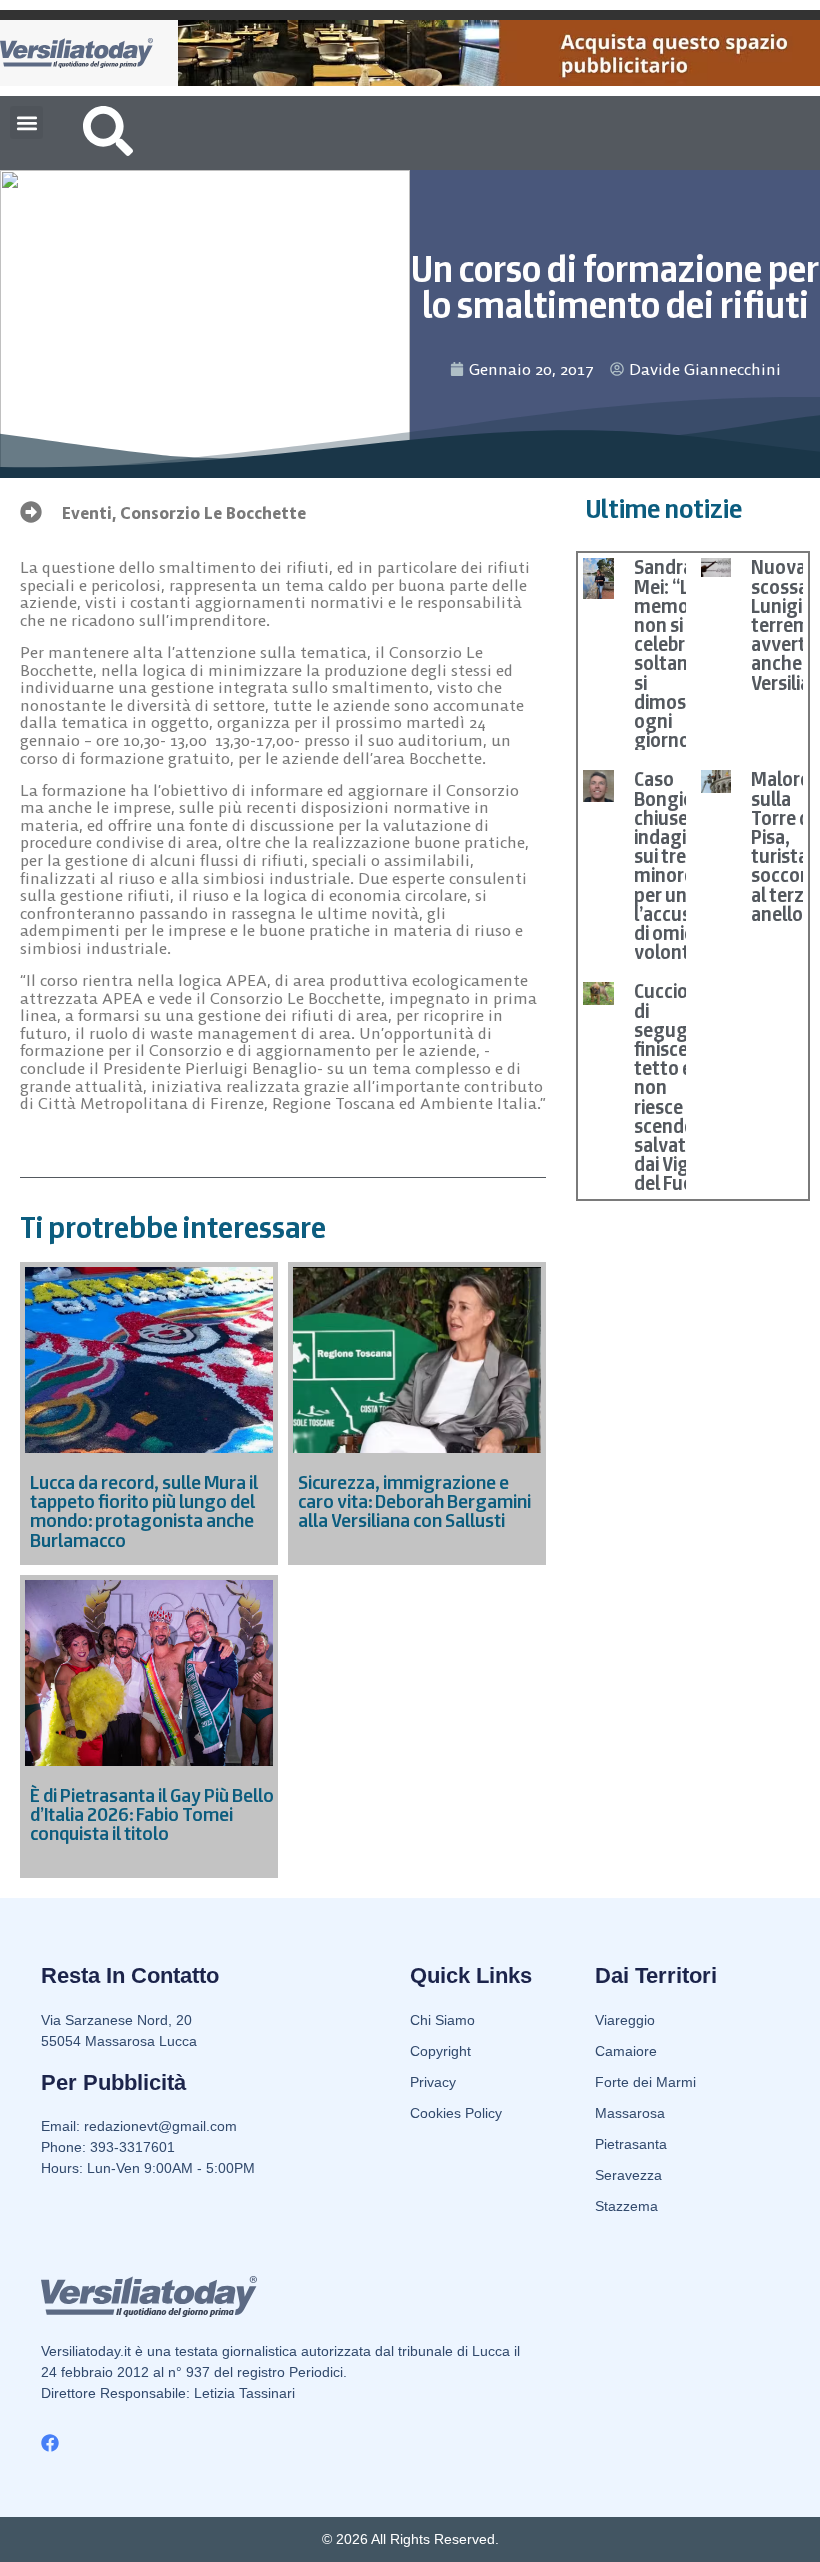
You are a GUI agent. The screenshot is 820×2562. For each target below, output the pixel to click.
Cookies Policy (456, 2113)
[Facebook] (50, 2443)
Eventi (87, 513)
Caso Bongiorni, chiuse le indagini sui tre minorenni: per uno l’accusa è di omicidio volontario (679, 865)
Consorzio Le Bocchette (213, 513)
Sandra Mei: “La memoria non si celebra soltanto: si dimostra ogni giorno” (673, 653)
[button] (26, 122)
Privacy (433, 2082)
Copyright (440, 2051)
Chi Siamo (442, 2020)
